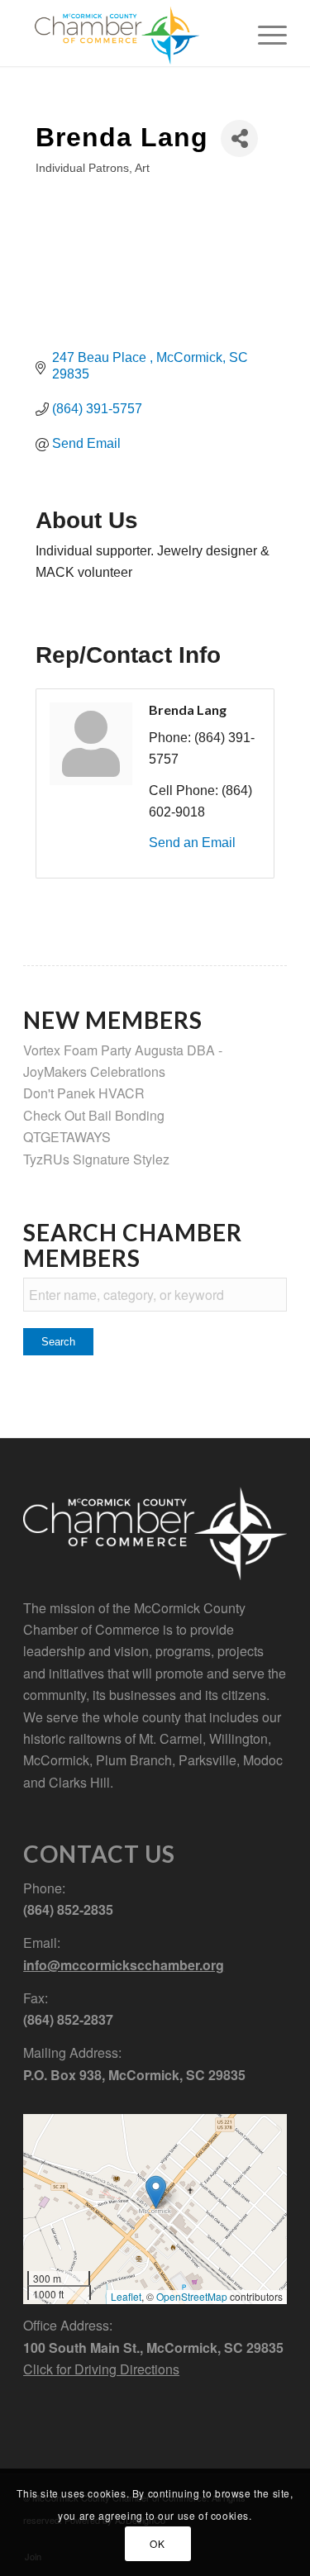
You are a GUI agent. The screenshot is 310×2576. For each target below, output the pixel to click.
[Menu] (264, 33)
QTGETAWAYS (67, 1137)
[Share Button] (239, 138)
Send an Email (192, 843)
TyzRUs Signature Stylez (96, 1159)
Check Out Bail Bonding (94, 1115)
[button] (156, 2192)
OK (157, 2543)
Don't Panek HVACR (84, 1093)
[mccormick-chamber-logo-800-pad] (129, 33)
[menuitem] (264, 33)
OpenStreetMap (192, 2296)
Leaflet (126, 2296)
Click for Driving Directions (101, 2369)
